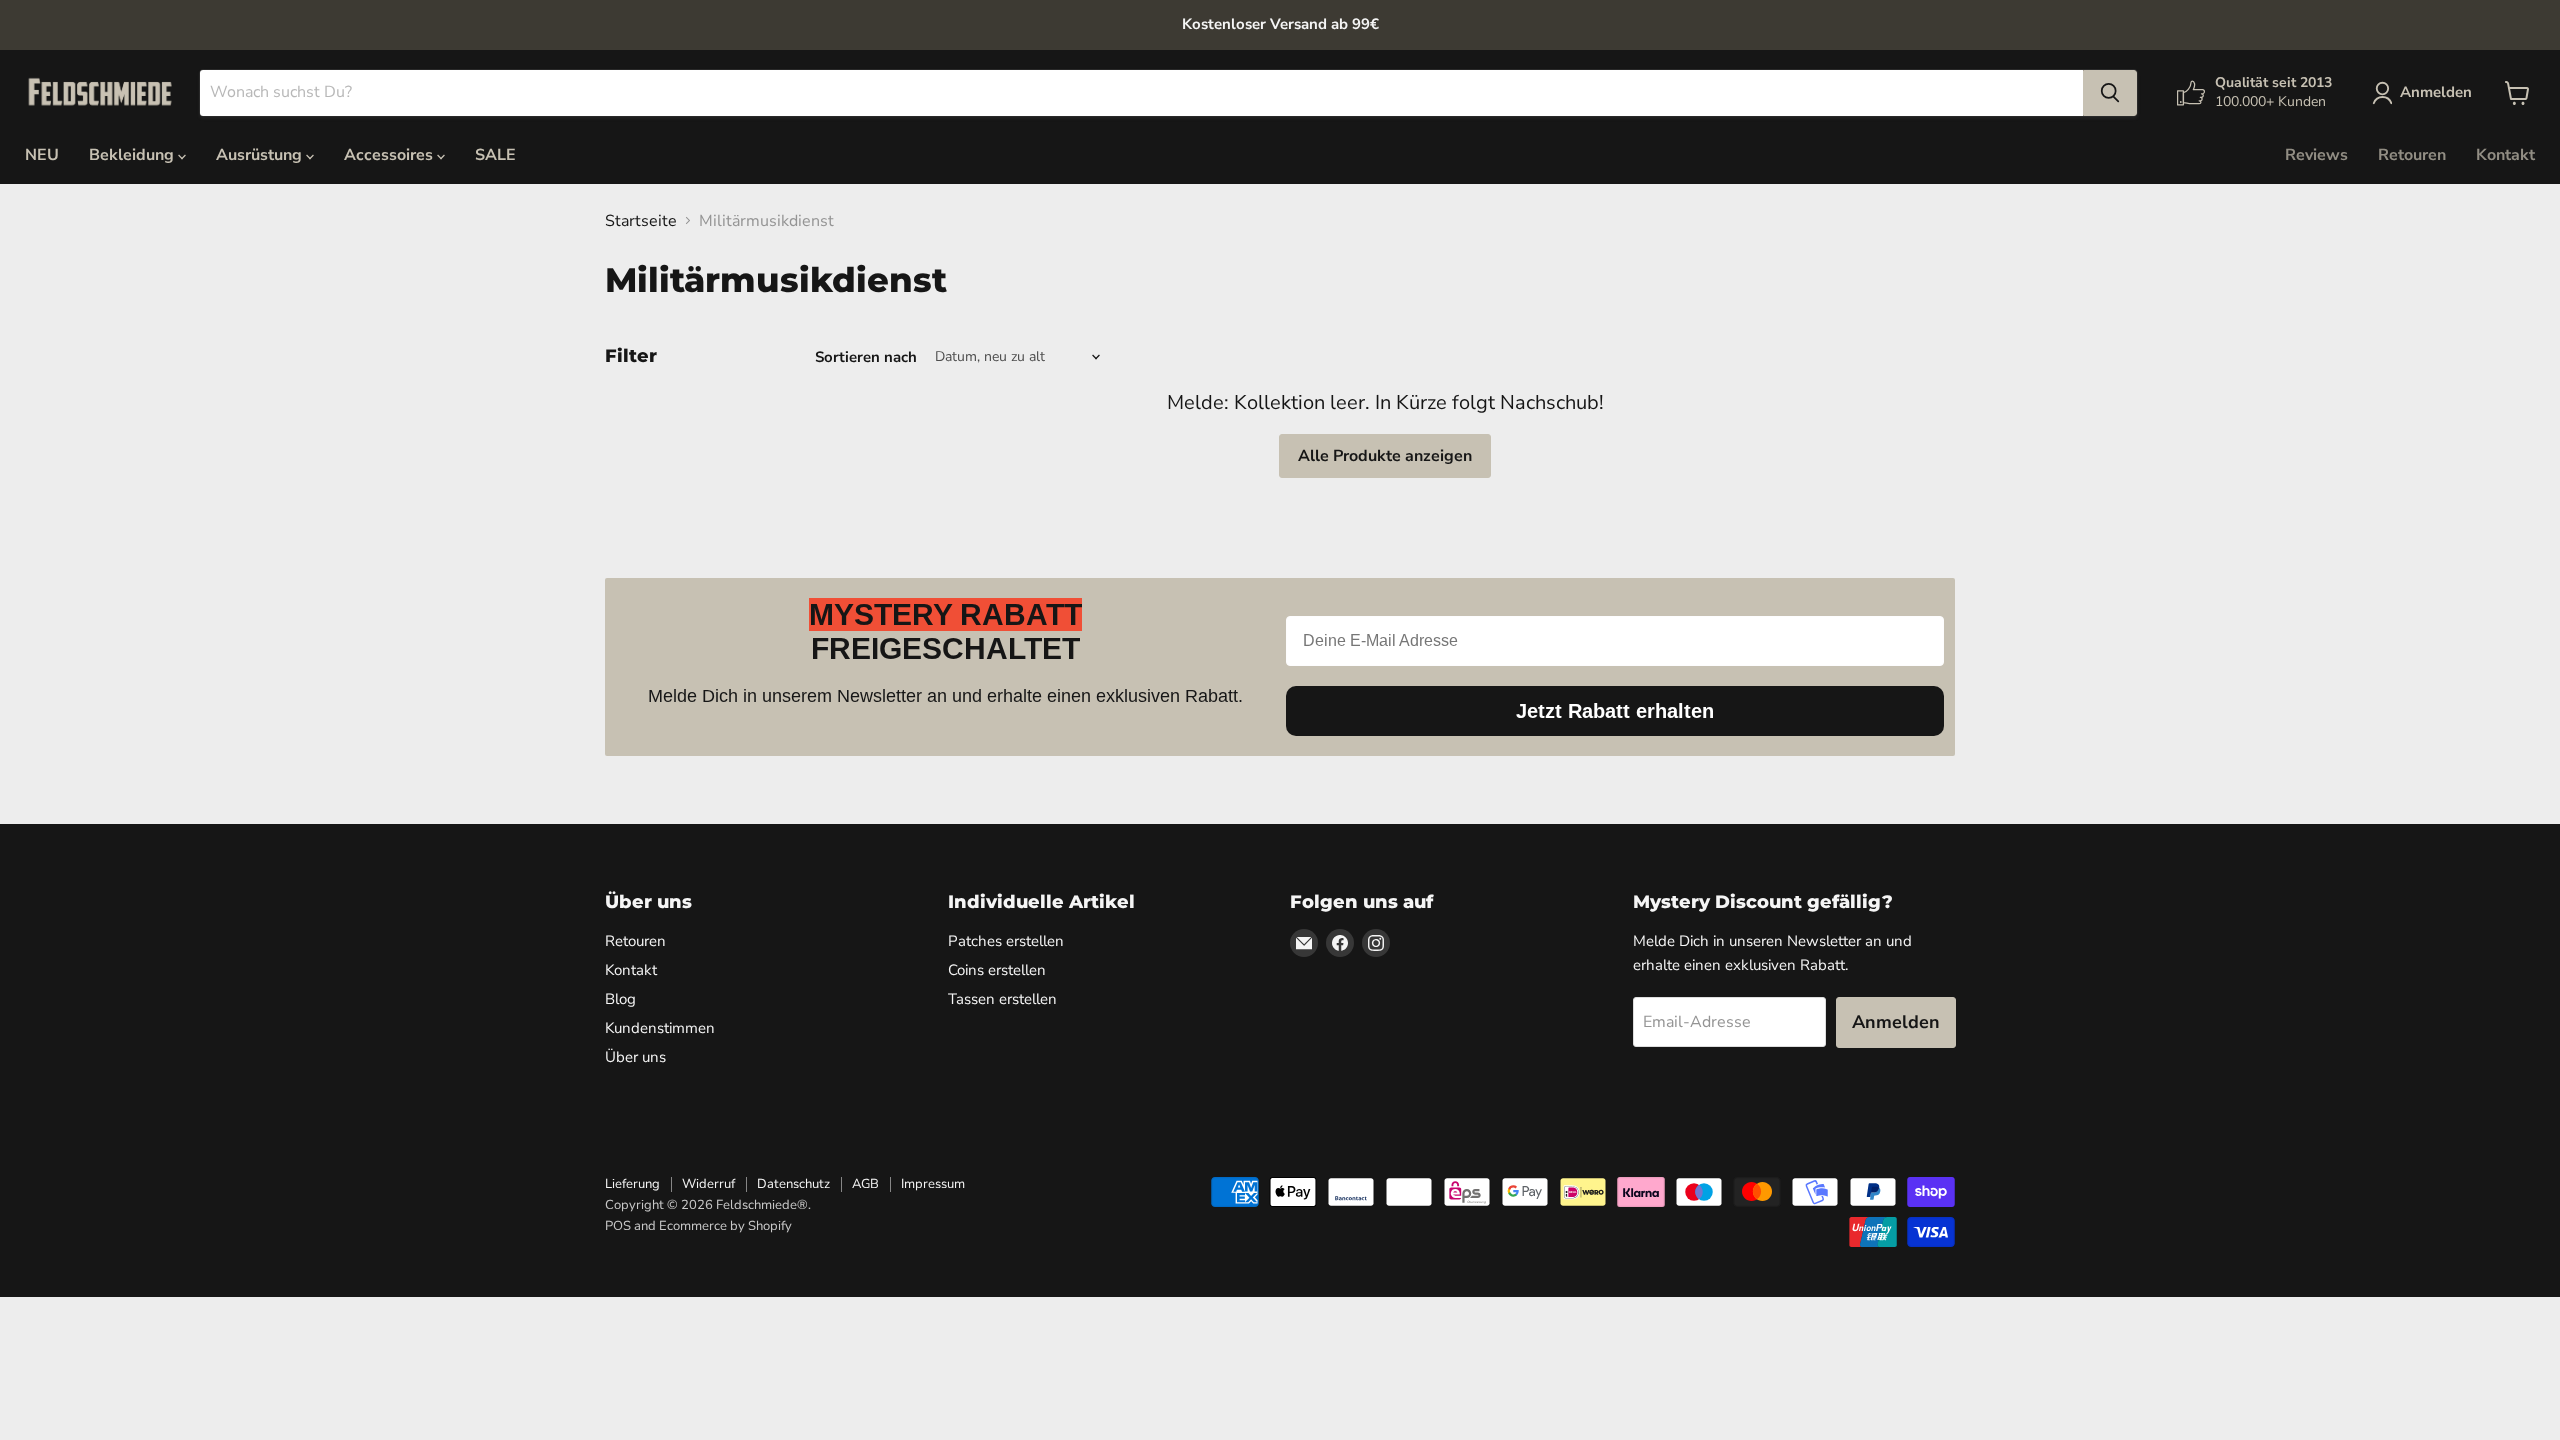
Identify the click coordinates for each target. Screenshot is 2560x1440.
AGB (865, 1184)
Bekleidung (133, 155)
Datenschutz (793, 1184)
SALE (495, 155)
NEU (42, 155)
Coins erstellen (997, 970)
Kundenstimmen (660, 1028)
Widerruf (708, 1184)
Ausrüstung (261, 155)
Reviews (2316, 155)
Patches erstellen (1006, 941)
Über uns (635, 1057)
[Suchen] (2110, 93)
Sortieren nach (866, 357)
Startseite (641, 221)
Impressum (933, 1184)
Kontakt (2505, 155)
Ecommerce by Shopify (725, 1226)
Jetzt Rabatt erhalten (1615, 711)
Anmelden (1896, 1022)
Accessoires (390, 155)
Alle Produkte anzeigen (1385, 456)
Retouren (2412, 155)
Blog (620, 999)
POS (618, 1226)
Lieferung (632, 1184)
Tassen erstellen (1002, 999)
